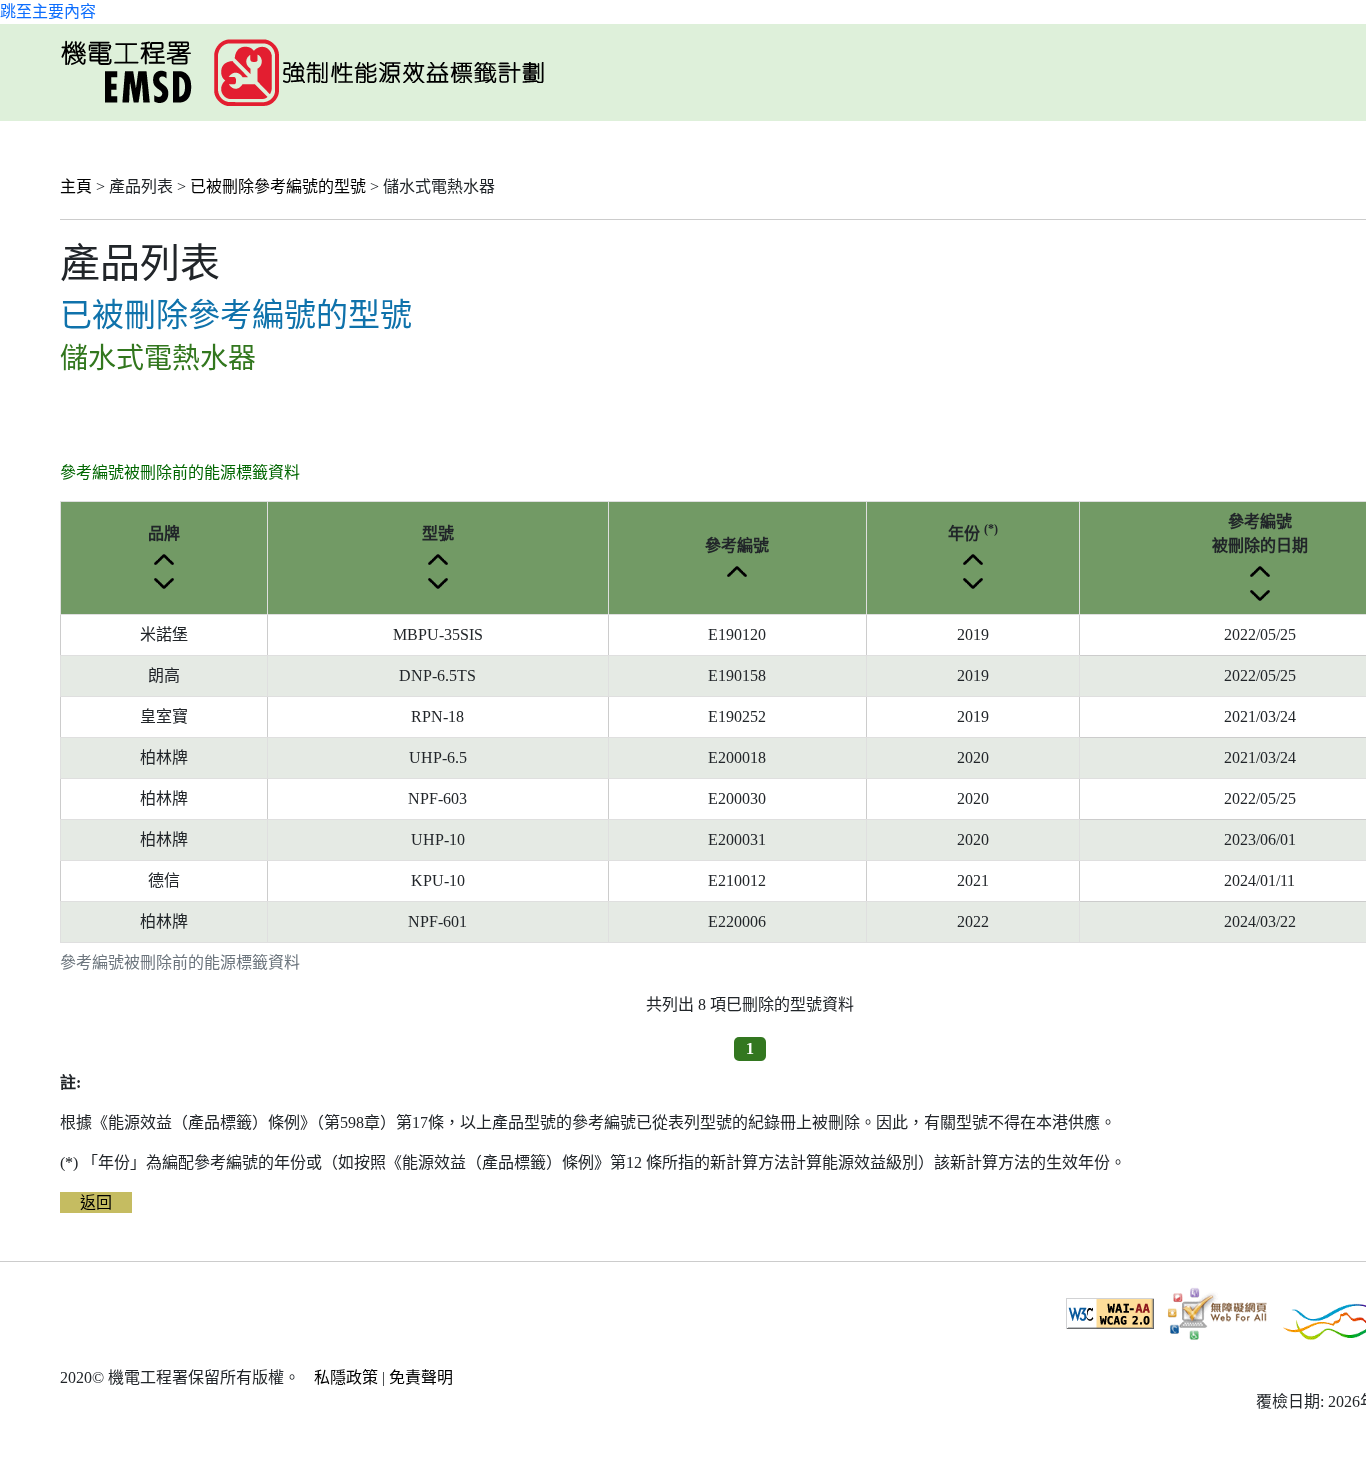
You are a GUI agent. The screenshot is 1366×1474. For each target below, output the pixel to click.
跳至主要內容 (48, 11)
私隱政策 (346, 1377)
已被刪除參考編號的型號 (278, 186)
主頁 (76, 186)
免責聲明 (421, 1377)
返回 (96, 1202)
